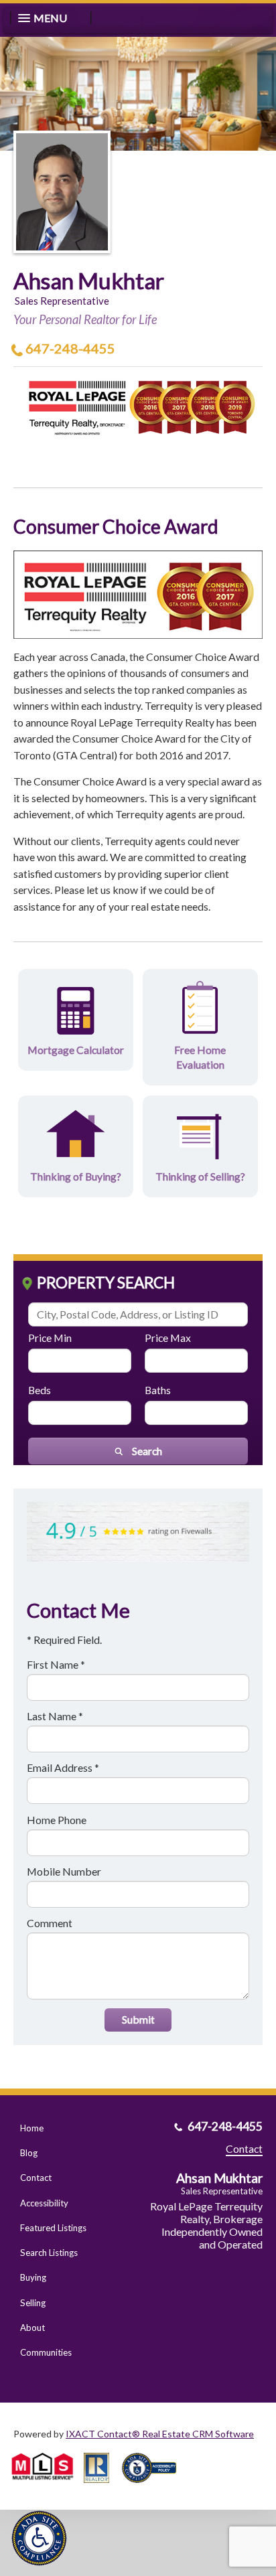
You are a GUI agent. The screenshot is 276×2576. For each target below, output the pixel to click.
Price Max (168, 1338)
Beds (40, 1390)
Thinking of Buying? (76, 1176)
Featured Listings (53, 2228)
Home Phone (57, 1820)
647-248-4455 (70, 348)
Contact (36, 2178)
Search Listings (49, 2253)
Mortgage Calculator (76, 1050)
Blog (29, 2153)
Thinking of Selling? (200, 1176)
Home (32, 2128)
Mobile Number (64, 1871)
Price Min (50, 1338)
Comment (50, 1923)
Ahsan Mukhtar (89, 281)
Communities (46, 2352)
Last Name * (55, 1716)
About (32, 2328)
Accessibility (44, 2203)
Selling (33, 2303)
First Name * (56, 1664)
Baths (158, 1390)
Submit (138, 2019)
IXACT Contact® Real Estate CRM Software (160, 2434)
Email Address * (63, 1767)
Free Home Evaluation (200, 1057)
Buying (33, 2277)
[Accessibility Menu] (39, 2538)
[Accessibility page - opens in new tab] (154, 2487)
